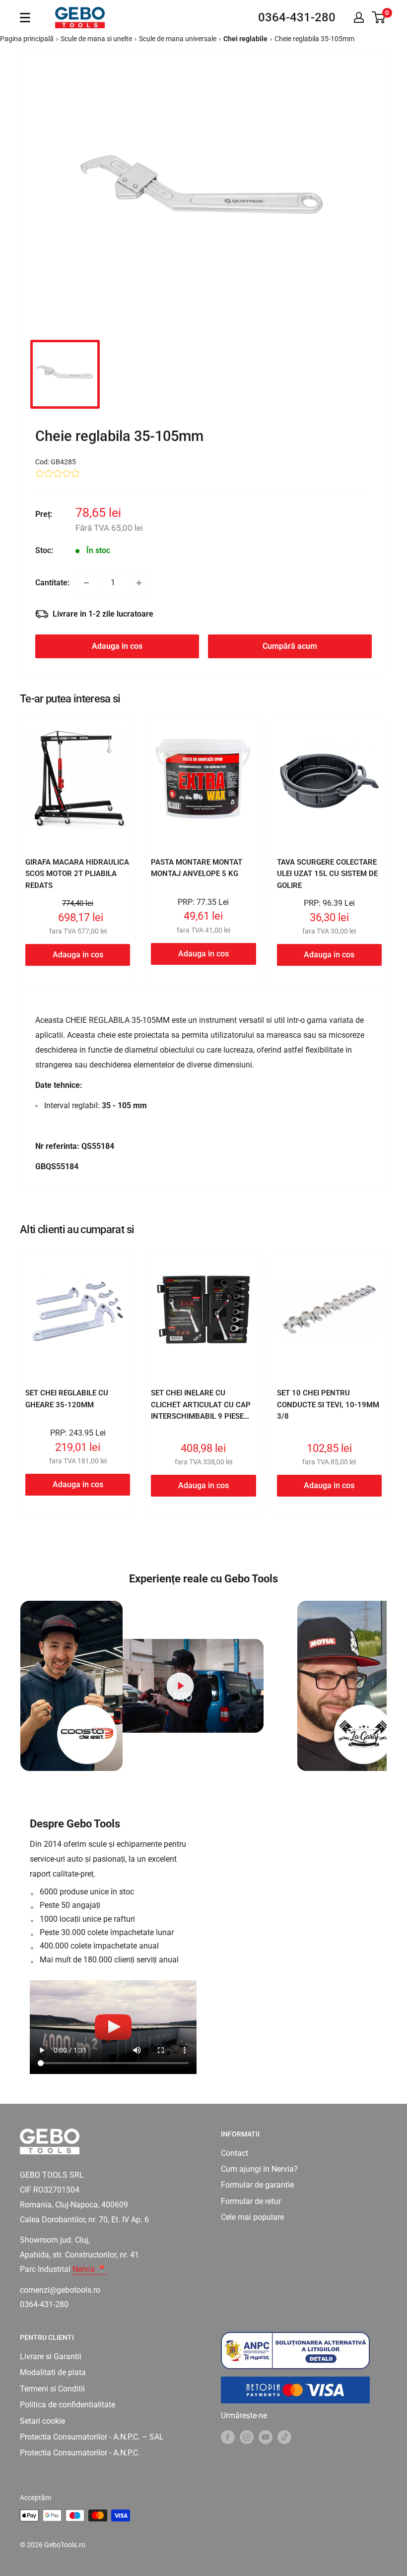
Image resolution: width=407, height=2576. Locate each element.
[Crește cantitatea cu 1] (139, 583)
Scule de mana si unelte (96, 39)
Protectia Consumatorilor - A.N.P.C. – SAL (92, 2437)
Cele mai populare (252, 2217)
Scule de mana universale (178, 39)
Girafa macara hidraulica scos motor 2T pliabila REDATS (77, 874)
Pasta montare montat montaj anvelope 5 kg (197, 868)
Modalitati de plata (53, 2372)
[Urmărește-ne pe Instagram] (247, 2437)
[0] (379, 17)
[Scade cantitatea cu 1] (86, 583)
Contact (235, 2153)
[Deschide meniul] (25, 18)
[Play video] (180, 1686)
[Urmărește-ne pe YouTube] (266, 2437)
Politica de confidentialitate (68, 2405)
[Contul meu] (359, 17)
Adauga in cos (117, 646)
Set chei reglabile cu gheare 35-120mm (67, 1399)
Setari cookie (42, 2421)
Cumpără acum (290, 646)
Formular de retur (251, 2201)
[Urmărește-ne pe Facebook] (228, 2437)
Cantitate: (52, 583)
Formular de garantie (257, 2185)
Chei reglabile (245, 39)
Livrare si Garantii (51, 2356)
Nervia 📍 (90, 2269)
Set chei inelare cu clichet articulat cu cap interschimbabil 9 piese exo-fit (201, 1410)
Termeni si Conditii (52, 2389)
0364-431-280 (297, 17)
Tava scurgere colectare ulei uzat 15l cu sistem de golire (327, 874)
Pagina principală (27, 39)
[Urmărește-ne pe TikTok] (284, 2437)
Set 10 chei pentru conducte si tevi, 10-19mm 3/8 (328, 1405)
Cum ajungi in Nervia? (259, 2169)
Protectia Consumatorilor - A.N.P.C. (80, 2453)
